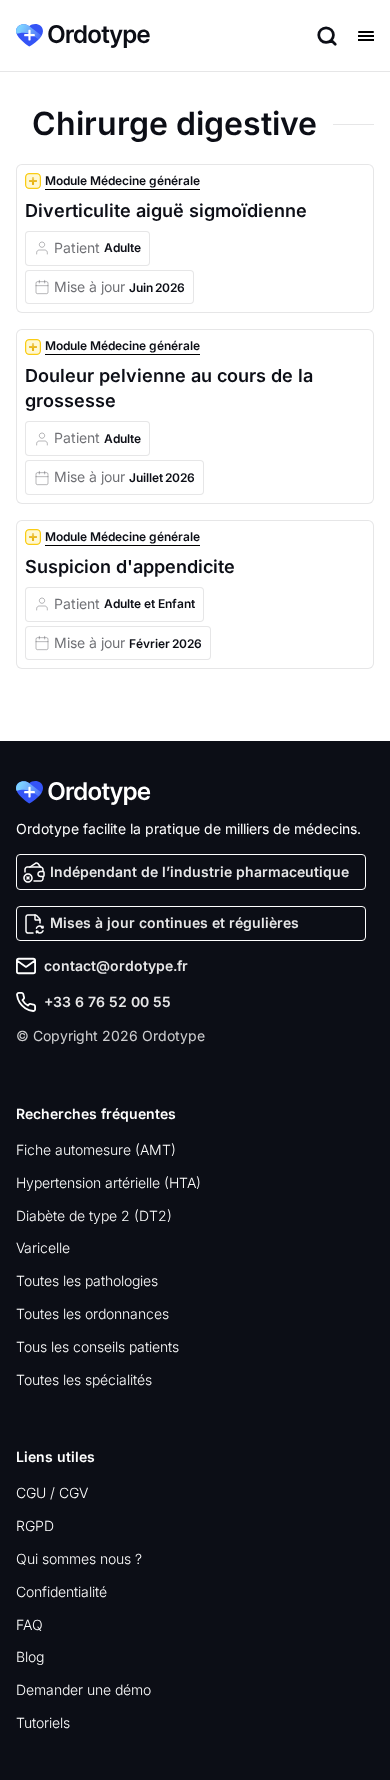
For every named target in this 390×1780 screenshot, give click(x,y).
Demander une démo (83, 1689)
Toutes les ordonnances (92, 1313)
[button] (360, 36)
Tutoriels (43, 1722)
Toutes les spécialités (84, 1379)
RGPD (35, 1525)
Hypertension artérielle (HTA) (108, 1182)
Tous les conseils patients (97, 1346)
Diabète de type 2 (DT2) (94, 1215)
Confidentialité (61, 1591)
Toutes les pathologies (87, 1280)
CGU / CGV (52, 1492)
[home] (83, 36)
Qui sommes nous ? (79, 1558)
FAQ (29, 1624)
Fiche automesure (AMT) (96, 1149)
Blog (30, 1656)
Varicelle (43, 1247)
